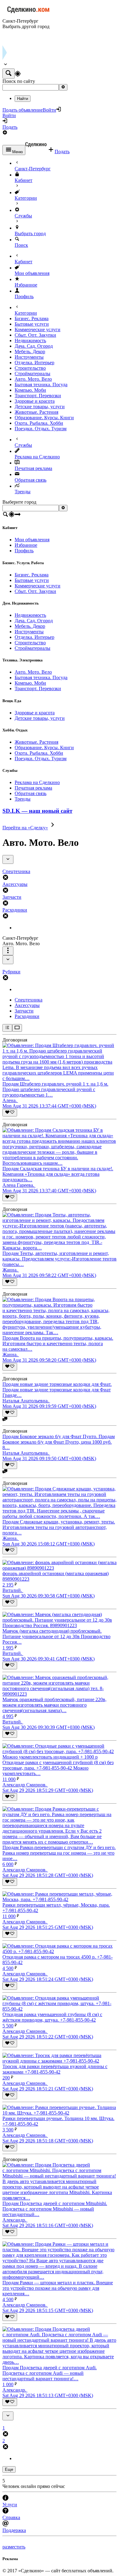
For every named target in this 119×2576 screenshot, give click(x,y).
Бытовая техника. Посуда (41, 385)
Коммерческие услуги (38, 329)
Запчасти (24, 1011)
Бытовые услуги (32, 324)
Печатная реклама (33, 468)
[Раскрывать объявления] (17, 1028)
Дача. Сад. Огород (34, 346)
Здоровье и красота (35, 401)
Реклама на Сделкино (37, 457)
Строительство (30, 368)
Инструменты (29, 357)
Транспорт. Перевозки (38, 396)
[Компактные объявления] (7, 1028)
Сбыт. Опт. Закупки (35, 335)
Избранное (26, 285)
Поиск (21, 245)
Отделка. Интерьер (34, 363)
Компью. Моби (30, 390)
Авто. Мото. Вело (33, 379)
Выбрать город (30, 233)
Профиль (24, 296)
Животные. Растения (36, 412)
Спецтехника (29, 1000)
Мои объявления (32, 273)
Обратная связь (31, 480)
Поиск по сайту (19, 81)
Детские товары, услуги (40, 407)
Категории (26, 198)
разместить (14, 2547)
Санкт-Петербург (33, 169)
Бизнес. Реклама (32, 318)
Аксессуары (27, 1005)
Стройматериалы (32, 374)
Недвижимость (30, 341)
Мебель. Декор (30, 352)
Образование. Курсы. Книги (44, 418)
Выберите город (19, 502)
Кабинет (23, 180)
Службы (23, 216)
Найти (23, 99)
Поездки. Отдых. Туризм (41, 429)
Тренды (23, 492)
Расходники (27, 1016)
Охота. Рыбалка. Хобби (39, 423)
